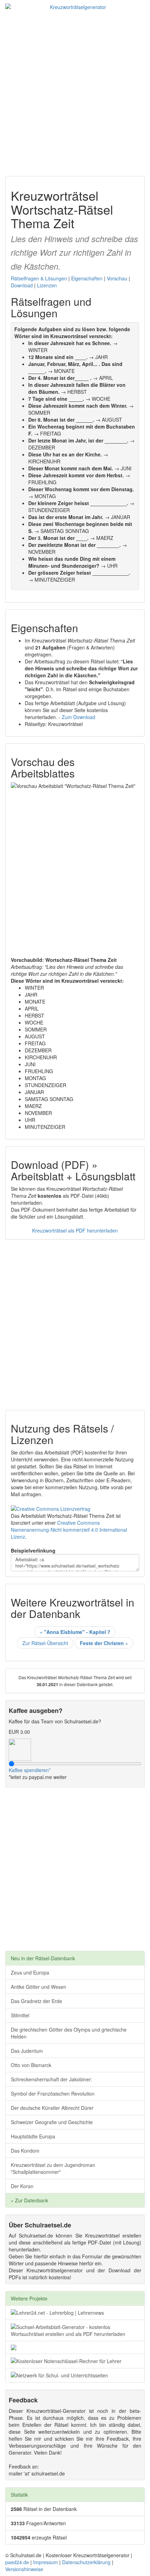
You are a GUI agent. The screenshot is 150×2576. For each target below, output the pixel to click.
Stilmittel (20, 2015)
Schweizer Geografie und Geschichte (52, 2122)
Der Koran (22, 2186)
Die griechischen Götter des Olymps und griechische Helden (69, 2033)
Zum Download (78, 717)
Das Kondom (25, 2151)
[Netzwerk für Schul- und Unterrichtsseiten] (75, 2375)
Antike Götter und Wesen (39, 1987)
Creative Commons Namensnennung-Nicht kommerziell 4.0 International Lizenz (69, 1530)
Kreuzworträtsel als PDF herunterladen (75, 1230)
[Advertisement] (75, 91)
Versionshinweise (24, 2569)
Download (22, 285)
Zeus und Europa (30, 1972)
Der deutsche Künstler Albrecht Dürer (52, 2108)
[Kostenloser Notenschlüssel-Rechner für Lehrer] (75, 2361)
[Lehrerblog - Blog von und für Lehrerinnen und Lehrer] (75, 2313)
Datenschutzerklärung (86, 2562)
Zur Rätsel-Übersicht (45, 1643)
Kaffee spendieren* (30, 1770)
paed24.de (17, 2562)
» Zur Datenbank (29, 2200)
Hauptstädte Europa (33, 2136)
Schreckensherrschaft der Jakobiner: (51, 2079)
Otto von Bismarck (31, 2065)
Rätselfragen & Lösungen (39, 278)
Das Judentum (27, 2051)
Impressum (46, 2562)
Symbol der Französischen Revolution (53, 2094)
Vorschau (117, 278)
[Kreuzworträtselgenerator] (75, 7)
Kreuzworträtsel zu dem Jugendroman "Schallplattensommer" (53, 2168)
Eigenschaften (87, 278)
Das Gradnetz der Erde (36, 2001)
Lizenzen (47, 285)
